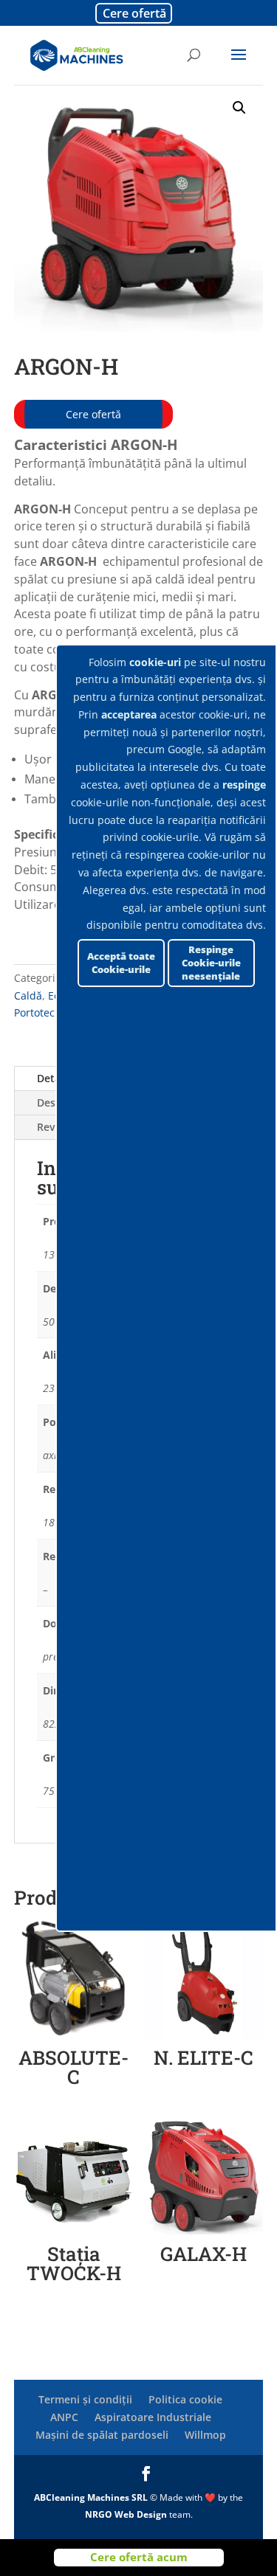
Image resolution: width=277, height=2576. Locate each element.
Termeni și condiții (85, 2399)
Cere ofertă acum (139, 2557)
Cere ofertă (134, 13)
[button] (239, 108)
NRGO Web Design (126, 2514)
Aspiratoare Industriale (153, 2417)
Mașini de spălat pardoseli (102, 2435)
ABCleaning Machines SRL (92, 2497)
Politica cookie (185, 2399)
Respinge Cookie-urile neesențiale (211, 963)
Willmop (205, 2435)
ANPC (64, 2417)
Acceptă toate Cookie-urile (121, 963)
